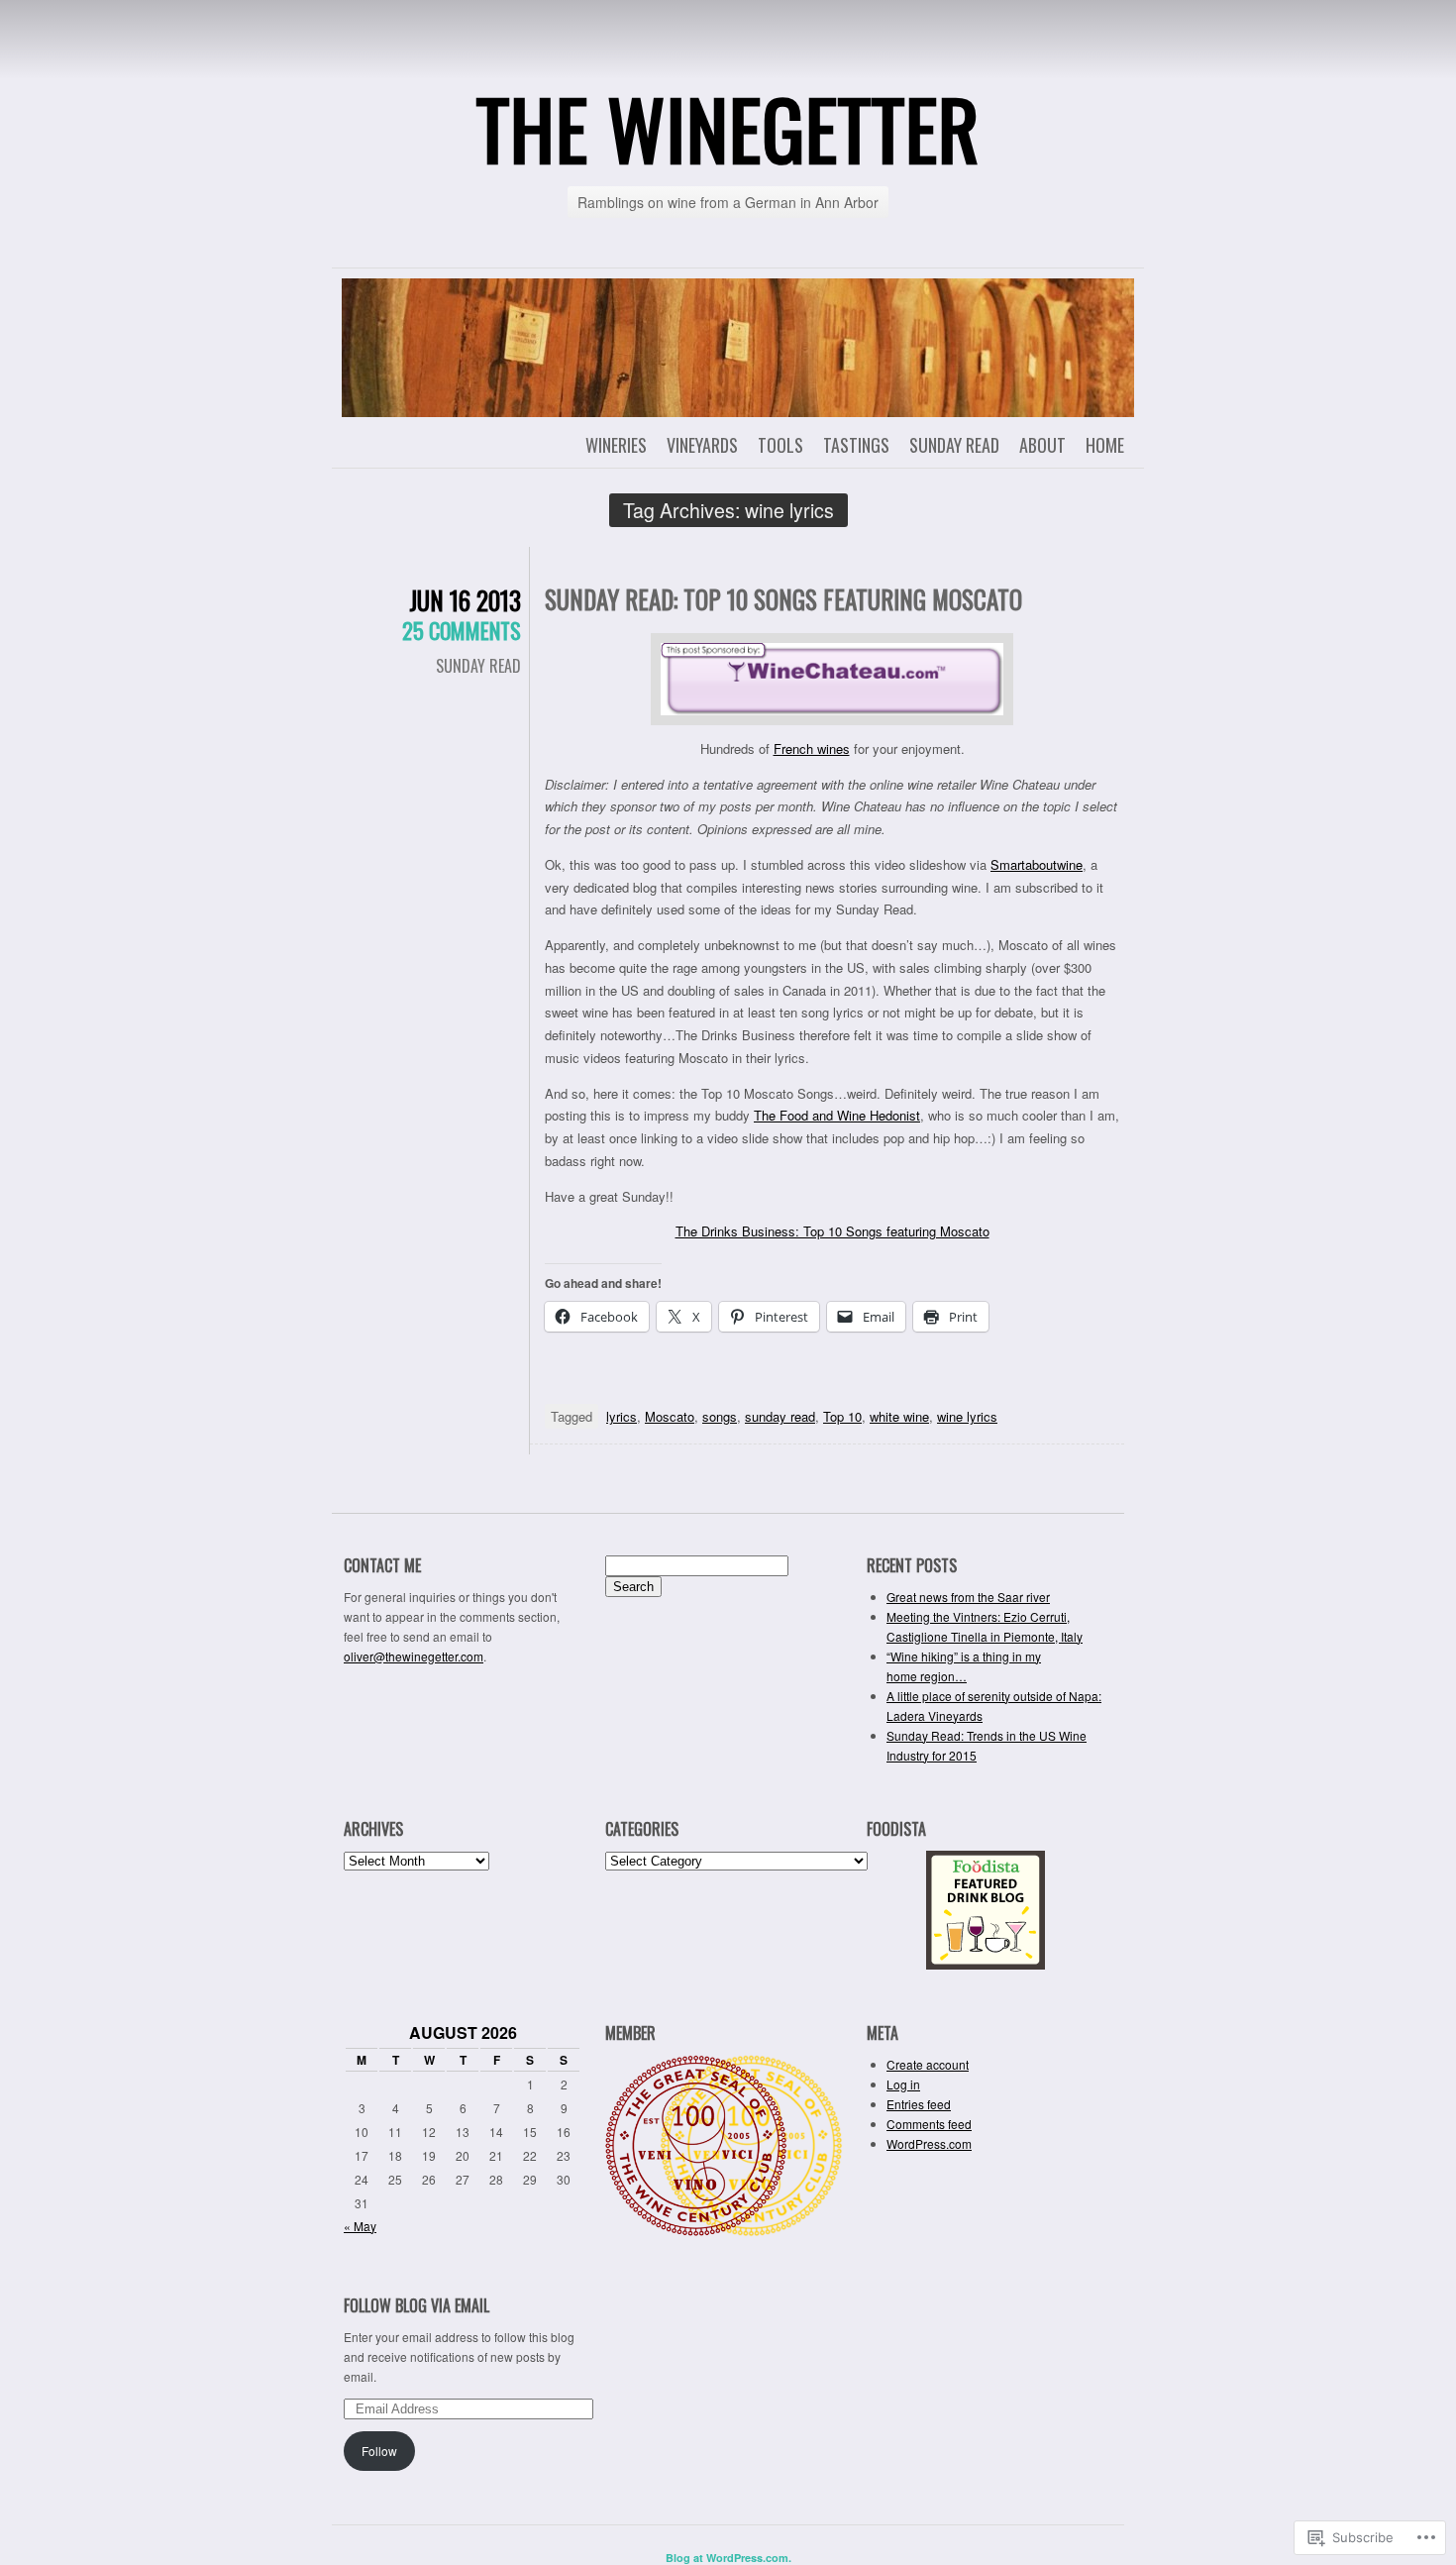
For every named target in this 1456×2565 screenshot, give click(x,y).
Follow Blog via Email (416, 2305)
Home (1105, 445)
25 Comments (462, 630)
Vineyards (702, 445)
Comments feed (929, 2124)
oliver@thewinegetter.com (414, 1656)
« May (360, 2226)
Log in (903, 2084)
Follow (379, 2451)
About (1042, 445)
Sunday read (478, 666)
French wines (812, 748)
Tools (780, 445)
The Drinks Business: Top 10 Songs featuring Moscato (832, 1231)
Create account (928, 2064)
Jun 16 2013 (465, 600)
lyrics (622, 1416)
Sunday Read (954, 445)
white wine (899, 1416)
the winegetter (728, 128)
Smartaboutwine (1037, 864)
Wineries (616, 445)
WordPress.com (929, 2143)
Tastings (856, 445)
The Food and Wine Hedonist (837, 1115)
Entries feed (919, 2104)
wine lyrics (967, 1416)
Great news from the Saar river (968, 1597)
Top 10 (842, 1416)
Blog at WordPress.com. (728, 2558)
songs (720, 1416)
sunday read (780, 1416)
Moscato (670, 1416)
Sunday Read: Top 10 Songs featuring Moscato (783, 599)
